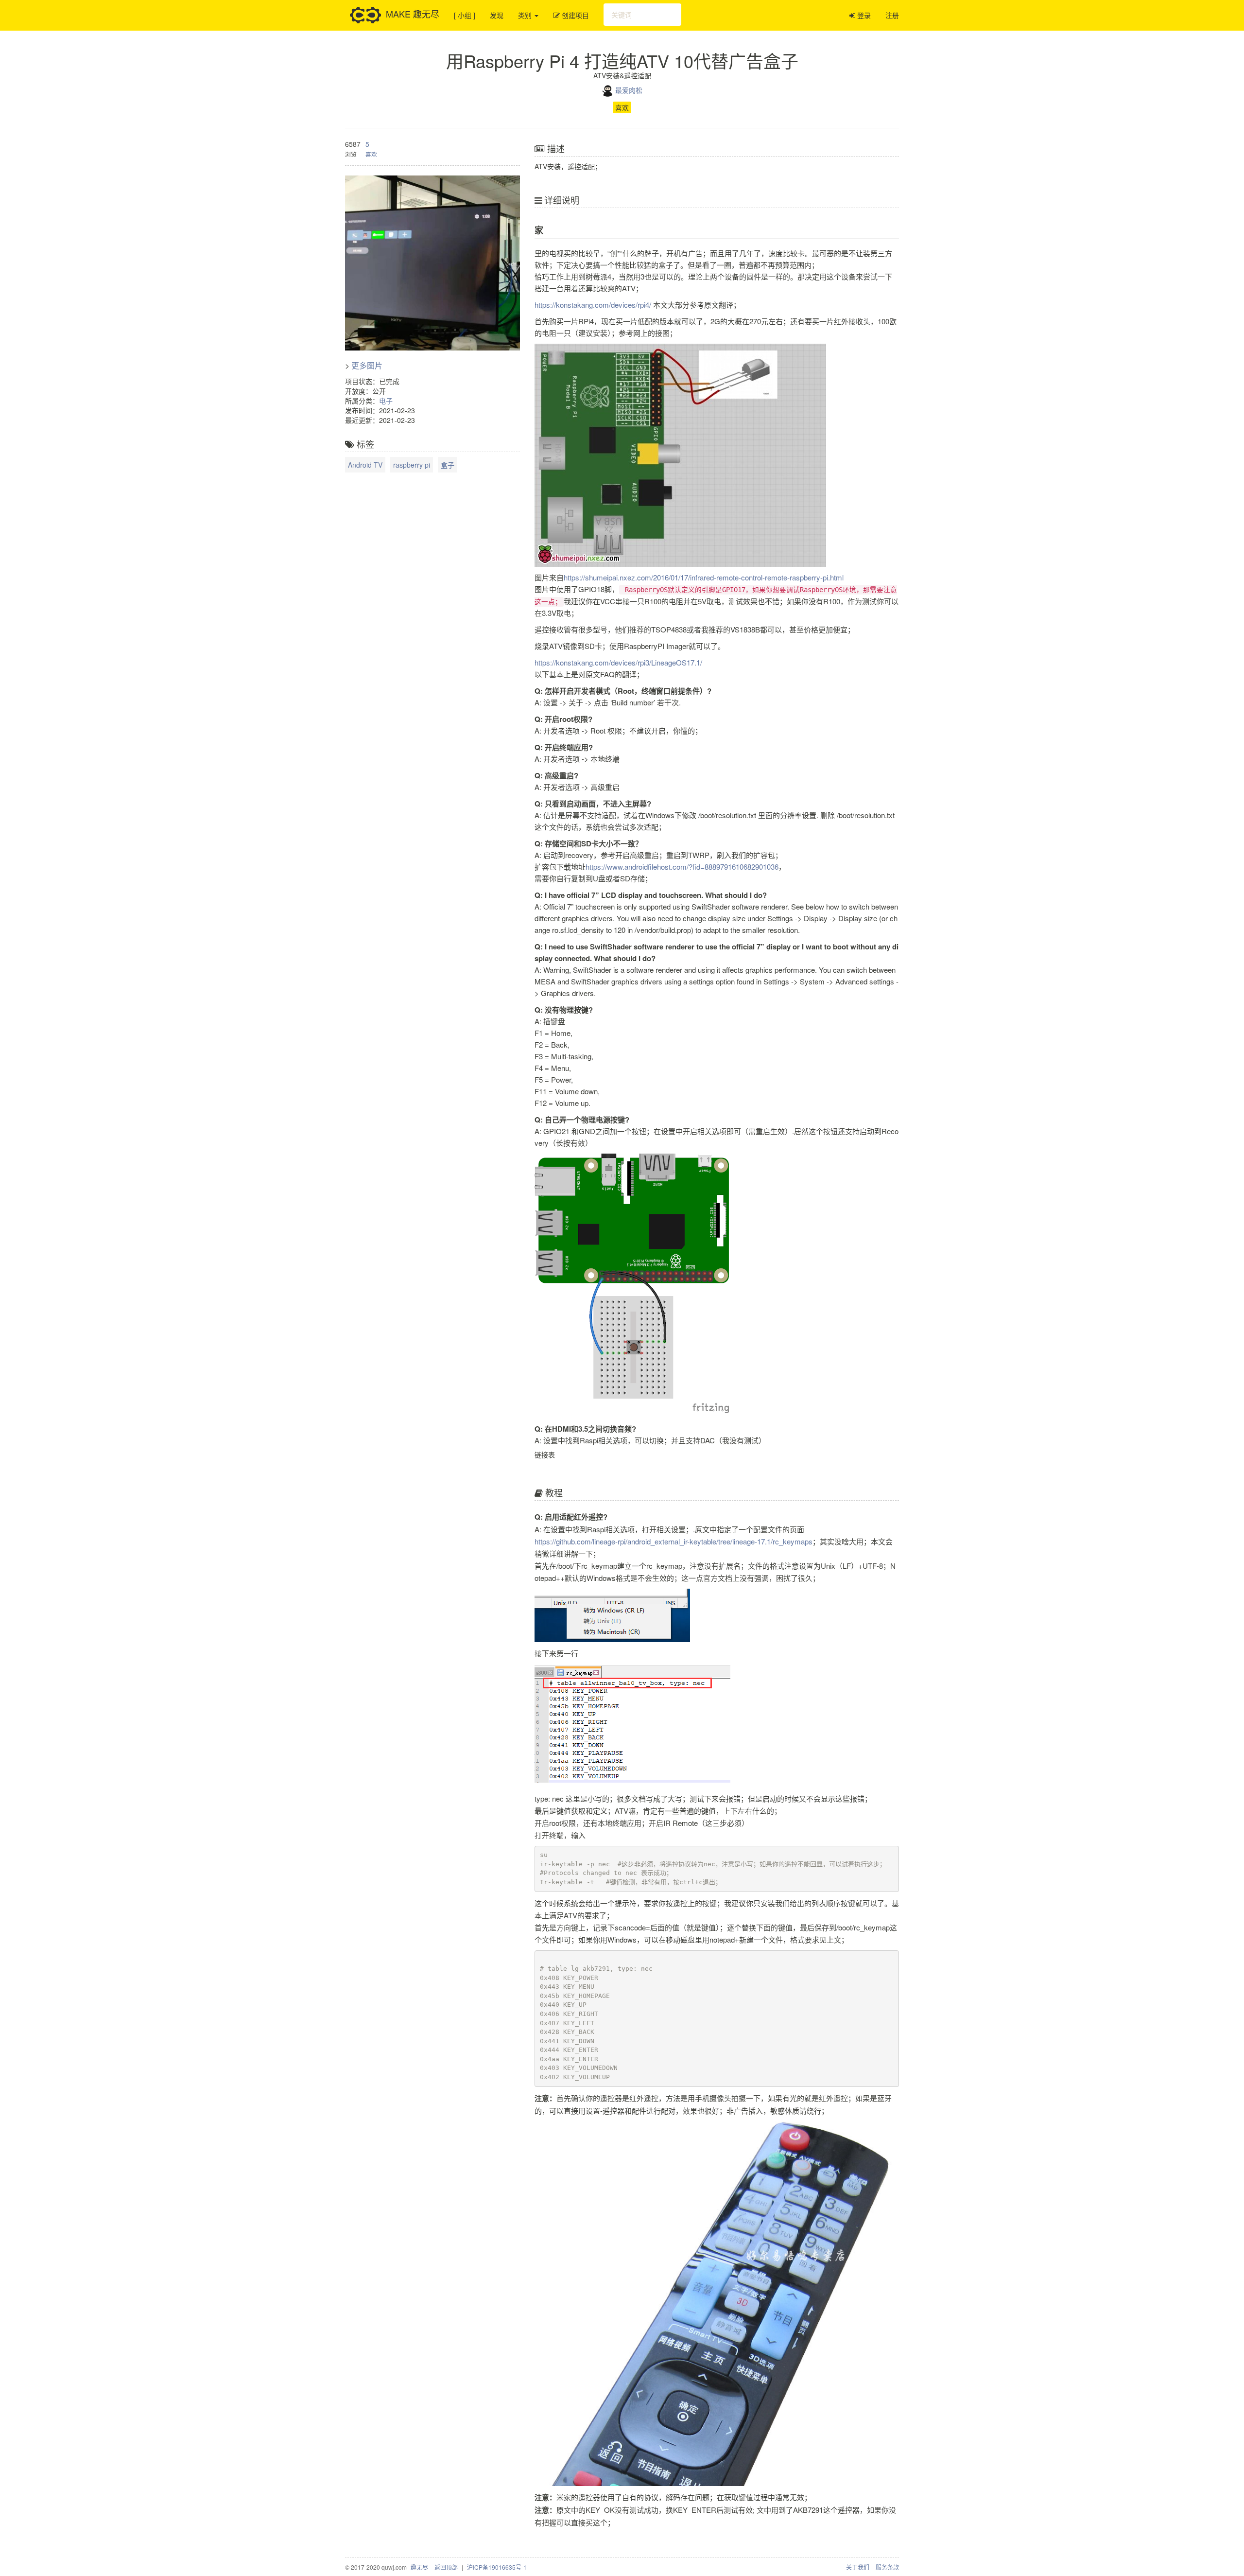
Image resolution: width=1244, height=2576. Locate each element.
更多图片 (367, 365)
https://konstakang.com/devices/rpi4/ (593, 305)
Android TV (365, 465)
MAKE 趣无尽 (413, 13)
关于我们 (858, 2567)
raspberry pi (412, 465)
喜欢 (622, 107)
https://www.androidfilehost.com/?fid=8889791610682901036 (682, 867)
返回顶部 (446, 2567)
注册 (892, 15)
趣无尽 (419, 2567)
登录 (863, 15)
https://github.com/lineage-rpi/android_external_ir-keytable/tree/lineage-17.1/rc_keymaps (674, 1541)
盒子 (448, 465)
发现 (497, 15)
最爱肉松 (629, 90)
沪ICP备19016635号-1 (497, 2567)
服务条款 (887, 2567)
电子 (386, 401)
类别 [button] (526, 15)
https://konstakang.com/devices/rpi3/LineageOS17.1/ (618, 662)
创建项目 (574, 15)
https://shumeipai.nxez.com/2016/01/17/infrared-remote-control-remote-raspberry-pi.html (704, 577)
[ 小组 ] (465, 15)
